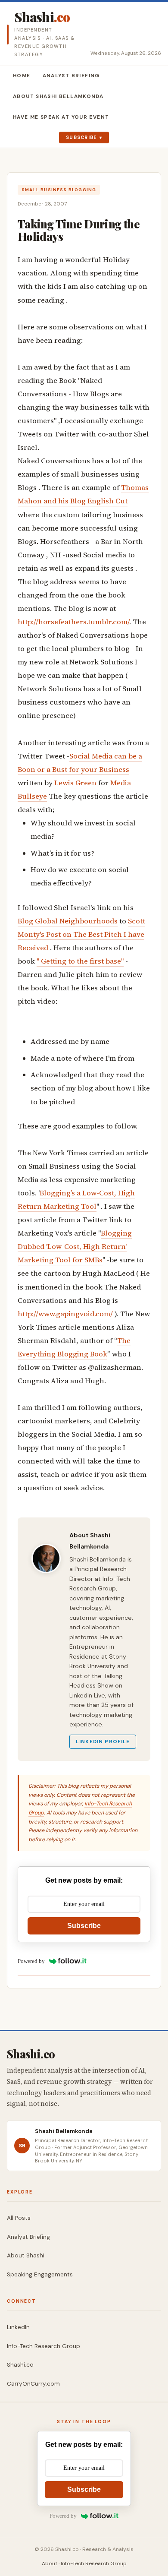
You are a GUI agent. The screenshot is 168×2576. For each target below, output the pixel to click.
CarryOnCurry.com (33, 2384)
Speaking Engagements (40, 2274)
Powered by (31, 1961)
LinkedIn (18, 2327)
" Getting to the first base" (80, 961)
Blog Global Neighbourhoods (68, 921)
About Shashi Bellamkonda (58, 96)
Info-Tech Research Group (44, 2346)
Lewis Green (75, 783)
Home (22, 76)
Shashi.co (20, 2365)
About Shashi (26, 2255)
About (50, 2563)
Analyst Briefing (71, 76)
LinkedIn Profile (103, 1742)
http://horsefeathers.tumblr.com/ (73, 622)
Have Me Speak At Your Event (61, 117)
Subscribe (82, 137)
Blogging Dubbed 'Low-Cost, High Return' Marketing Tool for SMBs (75, 1247)
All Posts (19, 2218)
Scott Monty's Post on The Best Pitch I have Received (81, 934)
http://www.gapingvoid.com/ (65, 1314)
